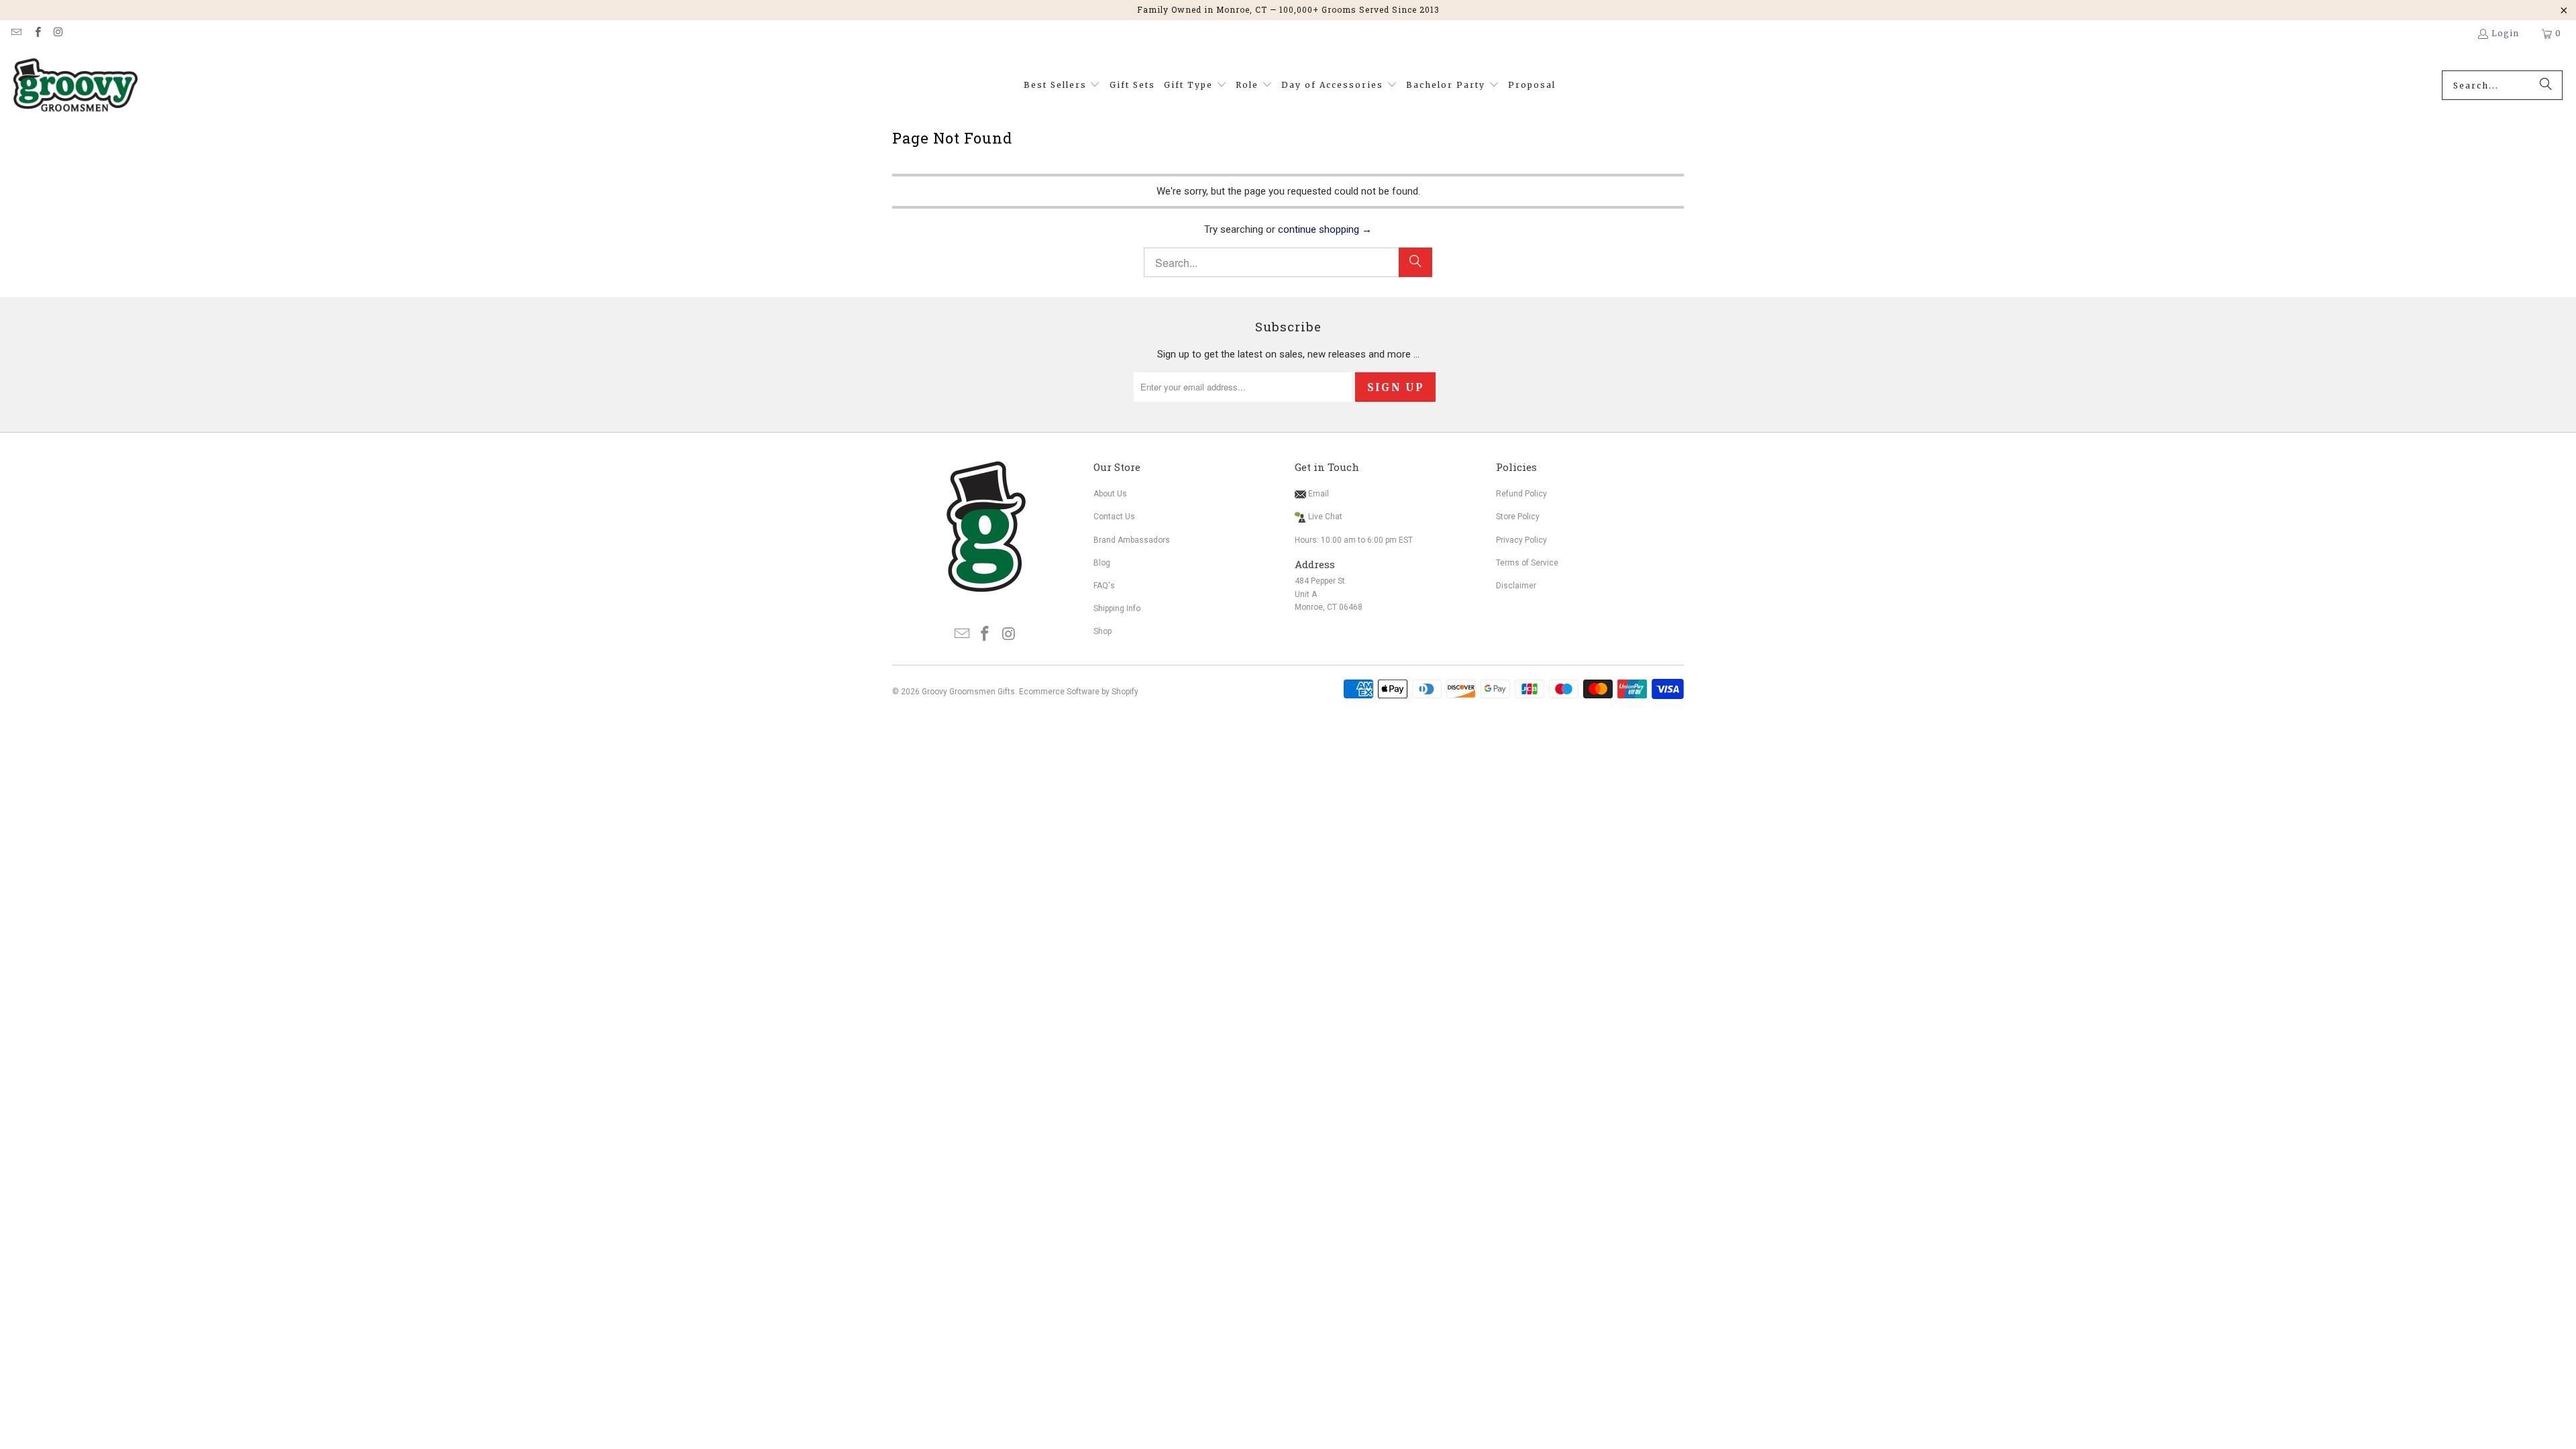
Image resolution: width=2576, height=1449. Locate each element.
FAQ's (1104, 586)
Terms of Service (1527, 563)
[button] (1062, 86)
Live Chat (1325, 517)
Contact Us (1114, 517)
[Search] (2546, 85)
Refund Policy (1521, 494)
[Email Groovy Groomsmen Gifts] (16, 33)
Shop (1103, 631)
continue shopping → (1325, 229)
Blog (1102, 563)
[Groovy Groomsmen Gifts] (75, 86)
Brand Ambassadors (1132, 540)
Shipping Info (1117, 608)
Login (2505, 33)
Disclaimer (1516, 586)
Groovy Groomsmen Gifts (968, 692)
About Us (1110, 494)
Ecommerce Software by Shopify (1079, 692)
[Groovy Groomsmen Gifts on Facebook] (37, 33)
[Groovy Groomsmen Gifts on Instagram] (58, 33)
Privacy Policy (1521, 540)
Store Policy (1518, 517)
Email (1318, 494)
